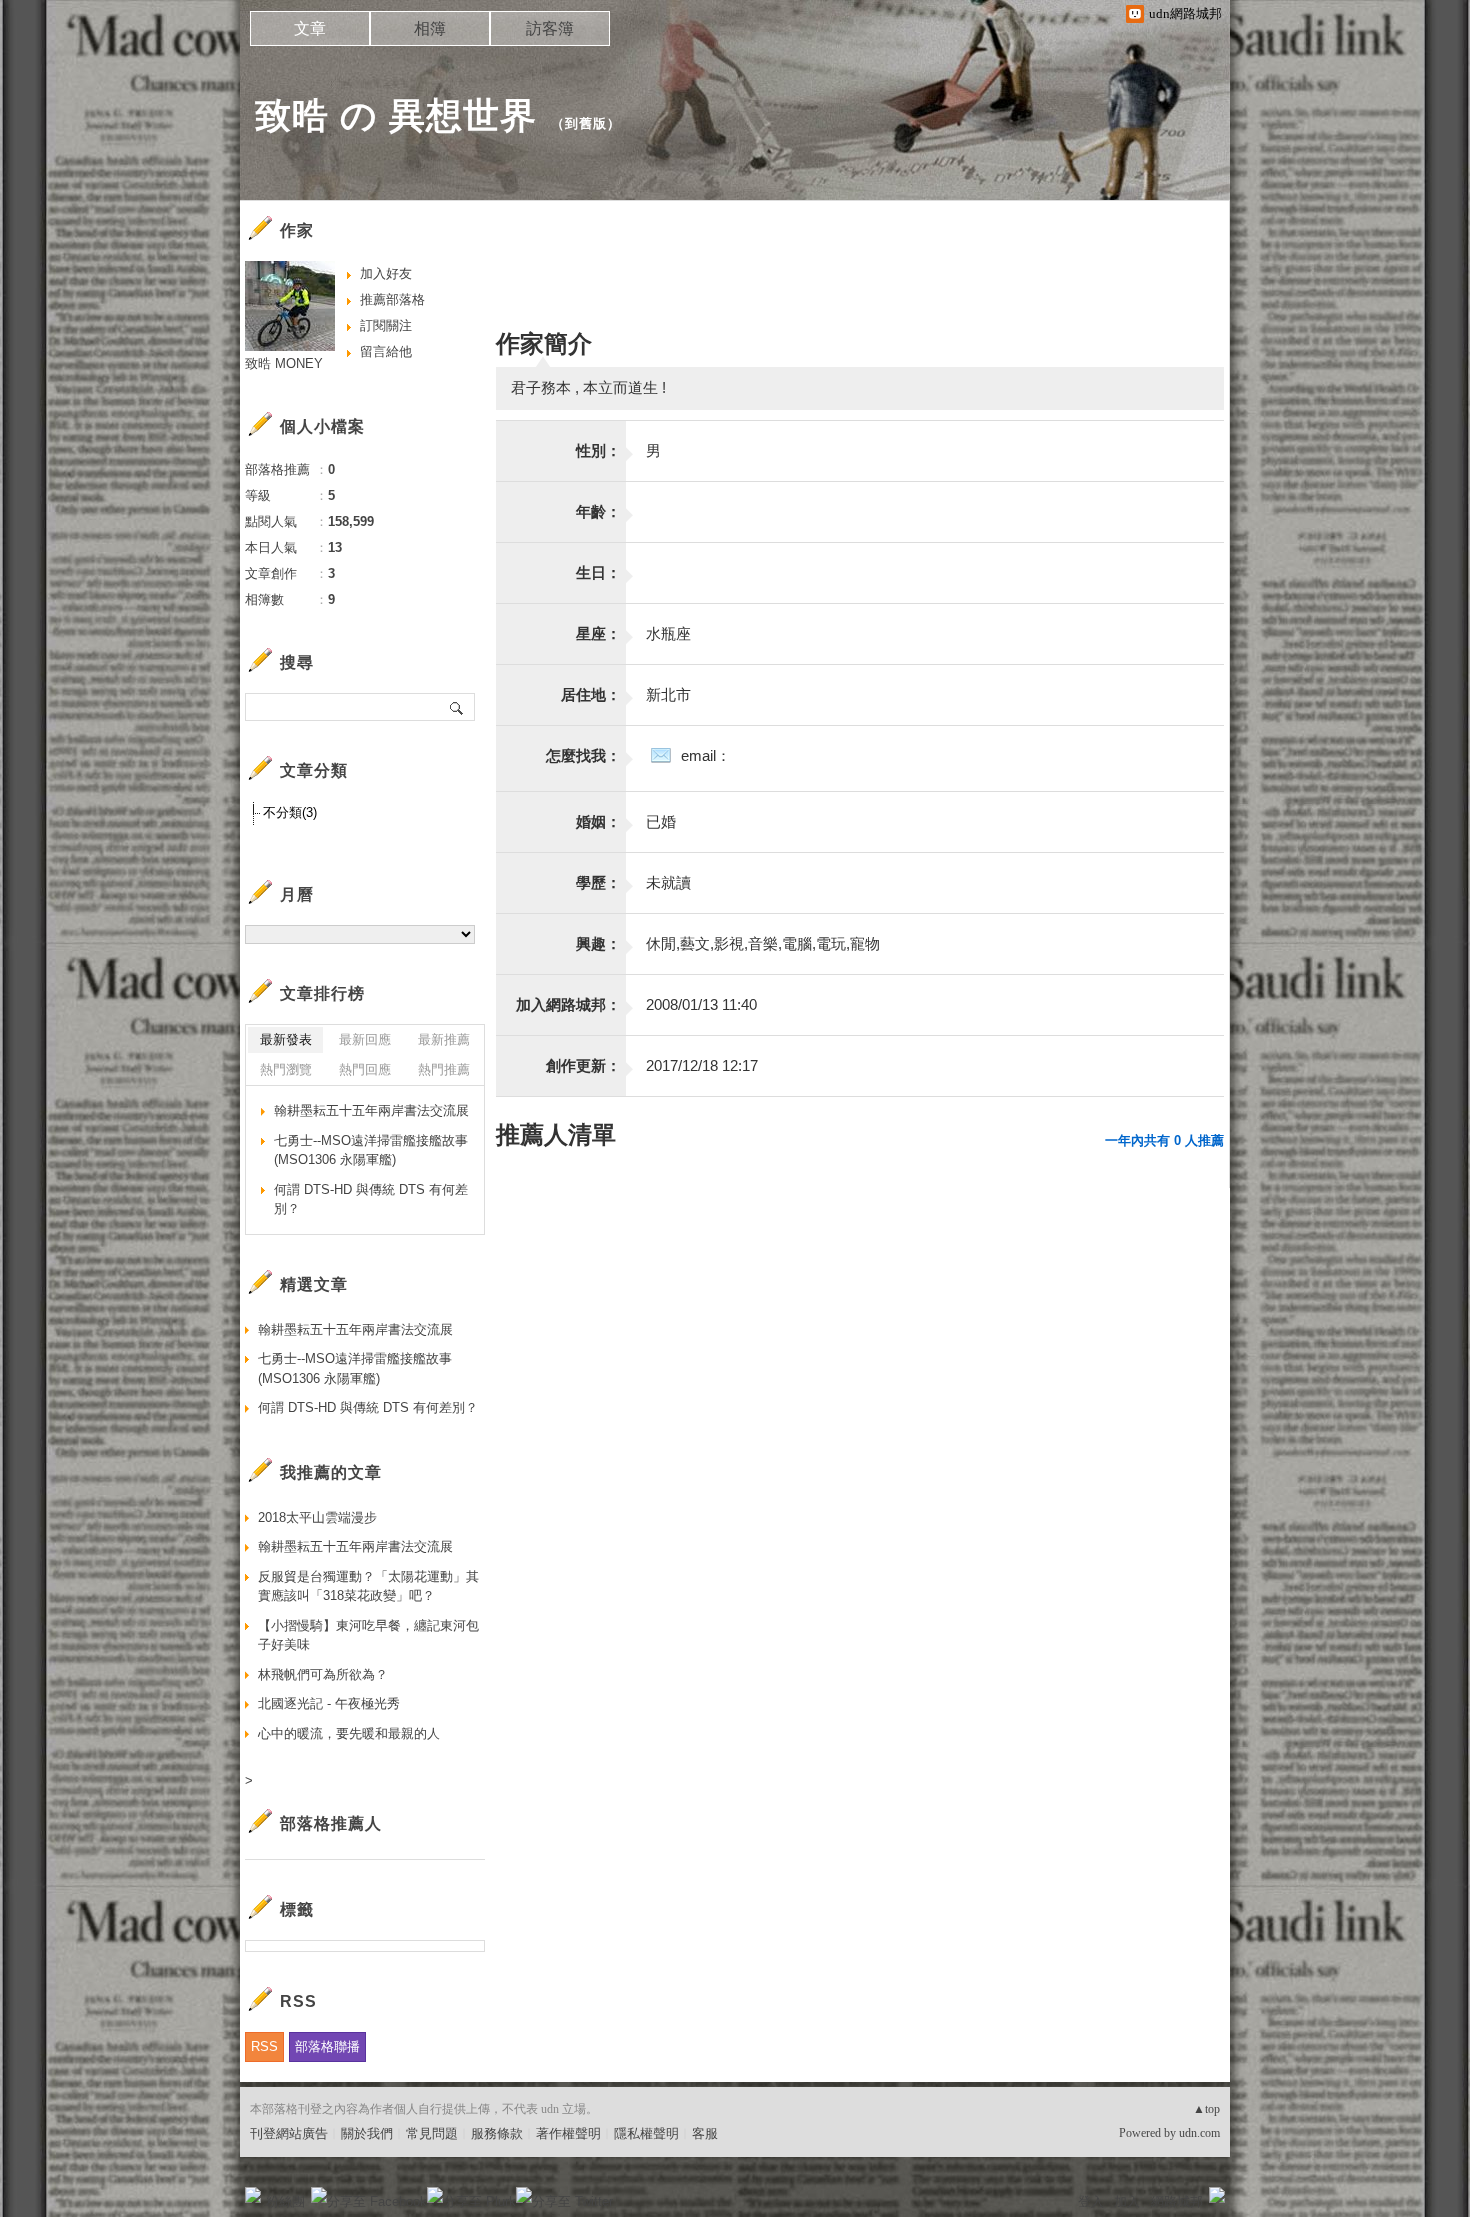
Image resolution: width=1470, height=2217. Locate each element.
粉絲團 (285, 2201)
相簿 (430, 28)
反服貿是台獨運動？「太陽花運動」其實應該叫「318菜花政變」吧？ (368, 1586)
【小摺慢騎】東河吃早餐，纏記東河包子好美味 (368, 1635)
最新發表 (286, 1039)
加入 (1127, 2201)
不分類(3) (290, 812)
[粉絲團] (253, 2195)
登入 (1091, 2201)
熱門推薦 (444, 1069)
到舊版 (586, 123)
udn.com (1199, 2133)
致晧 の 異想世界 (396, 115)
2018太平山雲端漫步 (317, 1517)
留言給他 (386, 351)
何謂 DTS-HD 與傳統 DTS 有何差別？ (371, 1199)
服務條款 (497, 2133)
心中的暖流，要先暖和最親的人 (349, 1733)
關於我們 (367, 2133)
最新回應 (365, 1039)
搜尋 (457, 707)
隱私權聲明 (646, 2133)
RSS (264, 2046)
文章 (310, 28)
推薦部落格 (392, 299)
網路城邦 (1177, 2201)
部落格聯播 (327, 2046)
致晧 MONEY (284, 363)
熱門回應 (365, 1069)
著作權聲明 (568, 2133)
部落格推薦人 (331, 1823)
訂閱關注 (386, 325)
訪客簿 (550, 28)
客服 (705, 2133)
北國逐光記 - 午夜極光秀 (329, 1703)
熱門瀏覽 (286, 1069)
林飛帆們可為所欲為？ (323, 1674)
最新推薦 (444, 1039)
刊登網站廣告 (289, 2133)
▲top (1206, 2109)
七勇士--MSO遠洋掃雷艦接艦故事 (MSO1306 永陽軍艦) (371, 1150)
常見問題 (432, 2133)
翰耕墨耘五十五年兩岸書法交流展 (371, 1110)
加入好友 (386, 273)
